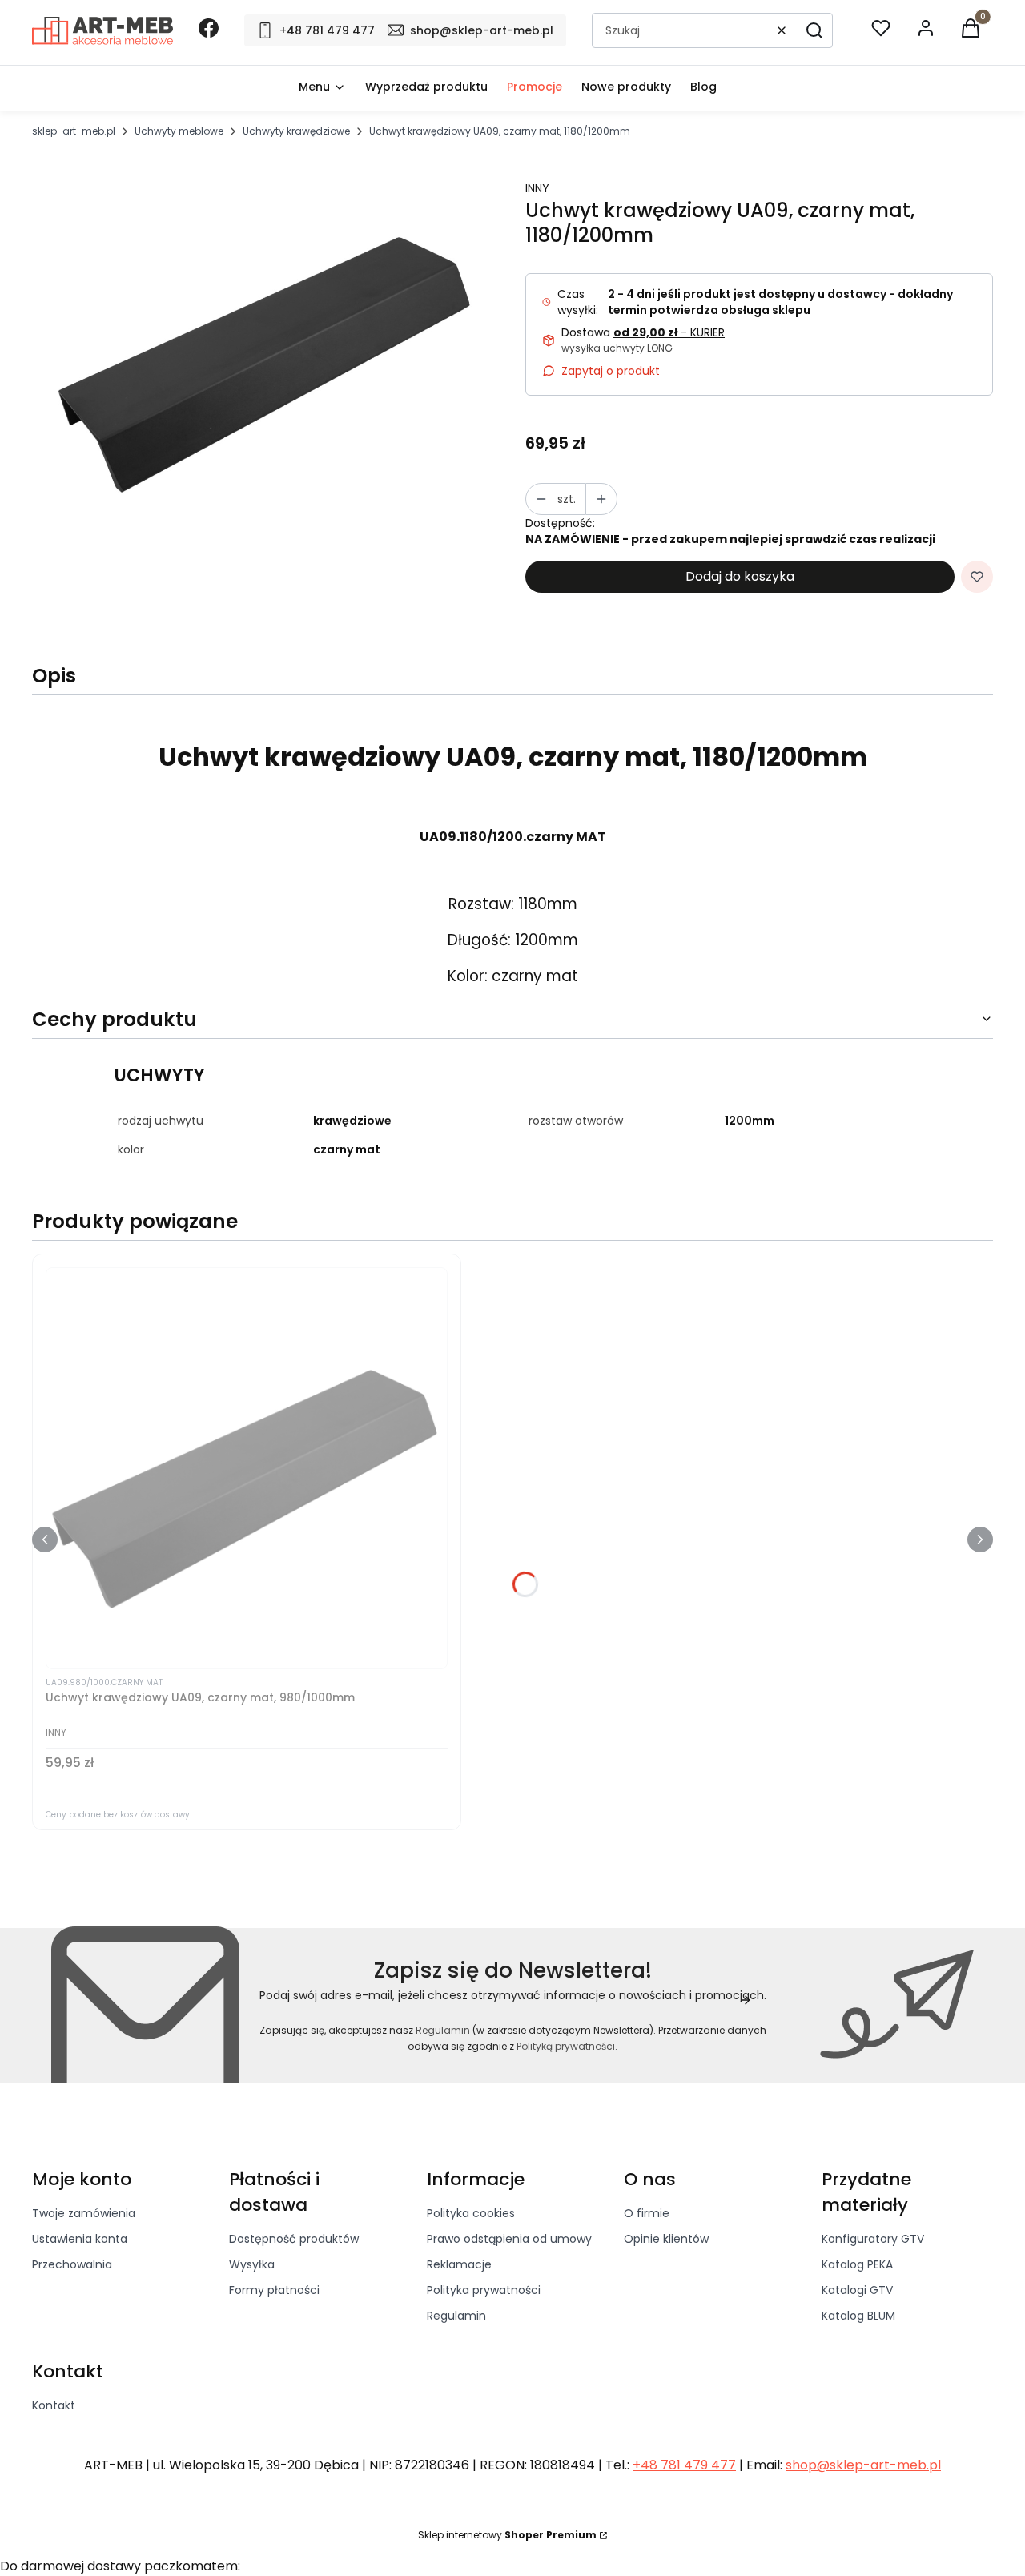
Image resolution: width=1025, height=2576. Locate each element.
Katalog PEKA (857, 2264)
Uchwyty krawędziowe (296, 131)
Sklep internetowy (507, 2535)
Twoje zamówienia (84, 2213)
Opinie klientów (666, 2239)
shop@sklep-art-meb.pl (863, 2465)
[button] (814, 30)
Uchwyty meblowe (179, 131)
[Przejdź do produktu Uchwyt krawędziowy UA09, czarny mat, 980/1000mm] (247, 1468)
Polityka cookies (471, 2213)
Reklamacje (459, 2264)
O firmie (647, 2213)
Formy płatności (274, 2290)
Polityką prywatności (566, 2046)
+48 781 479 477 (684, 2465)
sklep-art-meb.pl (74, 131)
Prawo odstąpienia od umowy (509, 2239)
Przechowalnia (72, 2264)
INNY (537, 188)
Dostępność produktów (294, 2239)
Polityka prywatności (484, 2290)
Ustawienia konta (80, 2239)
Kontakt (54, 2405)
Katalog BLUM (858, 2316)
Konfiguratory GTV (873, 2239)
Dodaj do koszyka (740, 576)
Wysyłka (252, 2264)
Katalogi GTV (857, 2290)
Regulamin (443, 2030)
